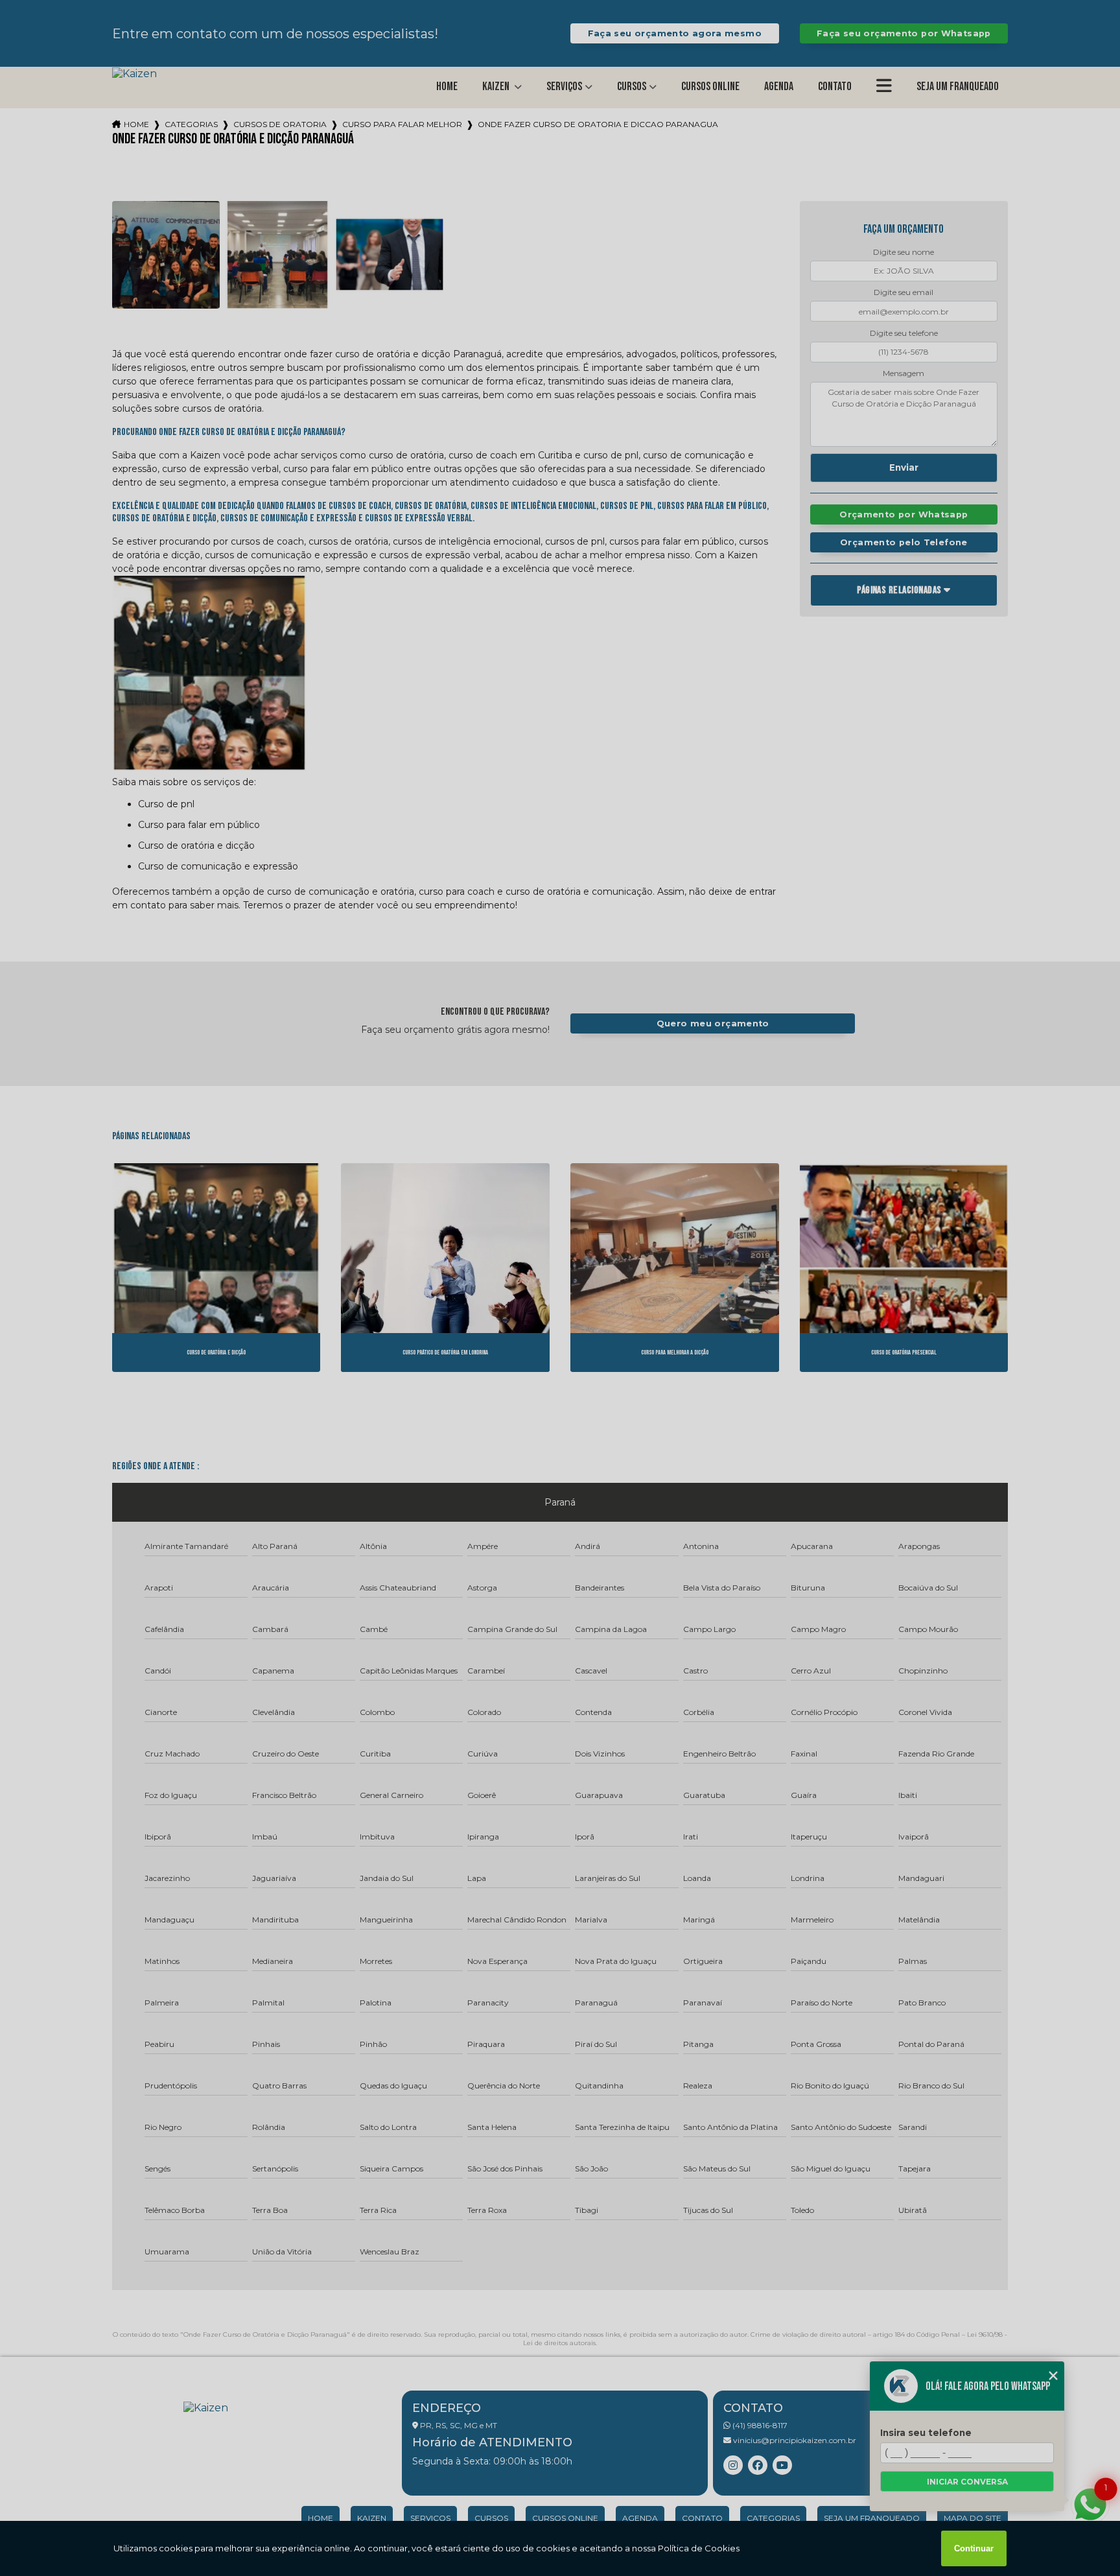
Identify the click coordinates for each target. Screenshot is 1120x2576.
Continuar (974, 2548)
